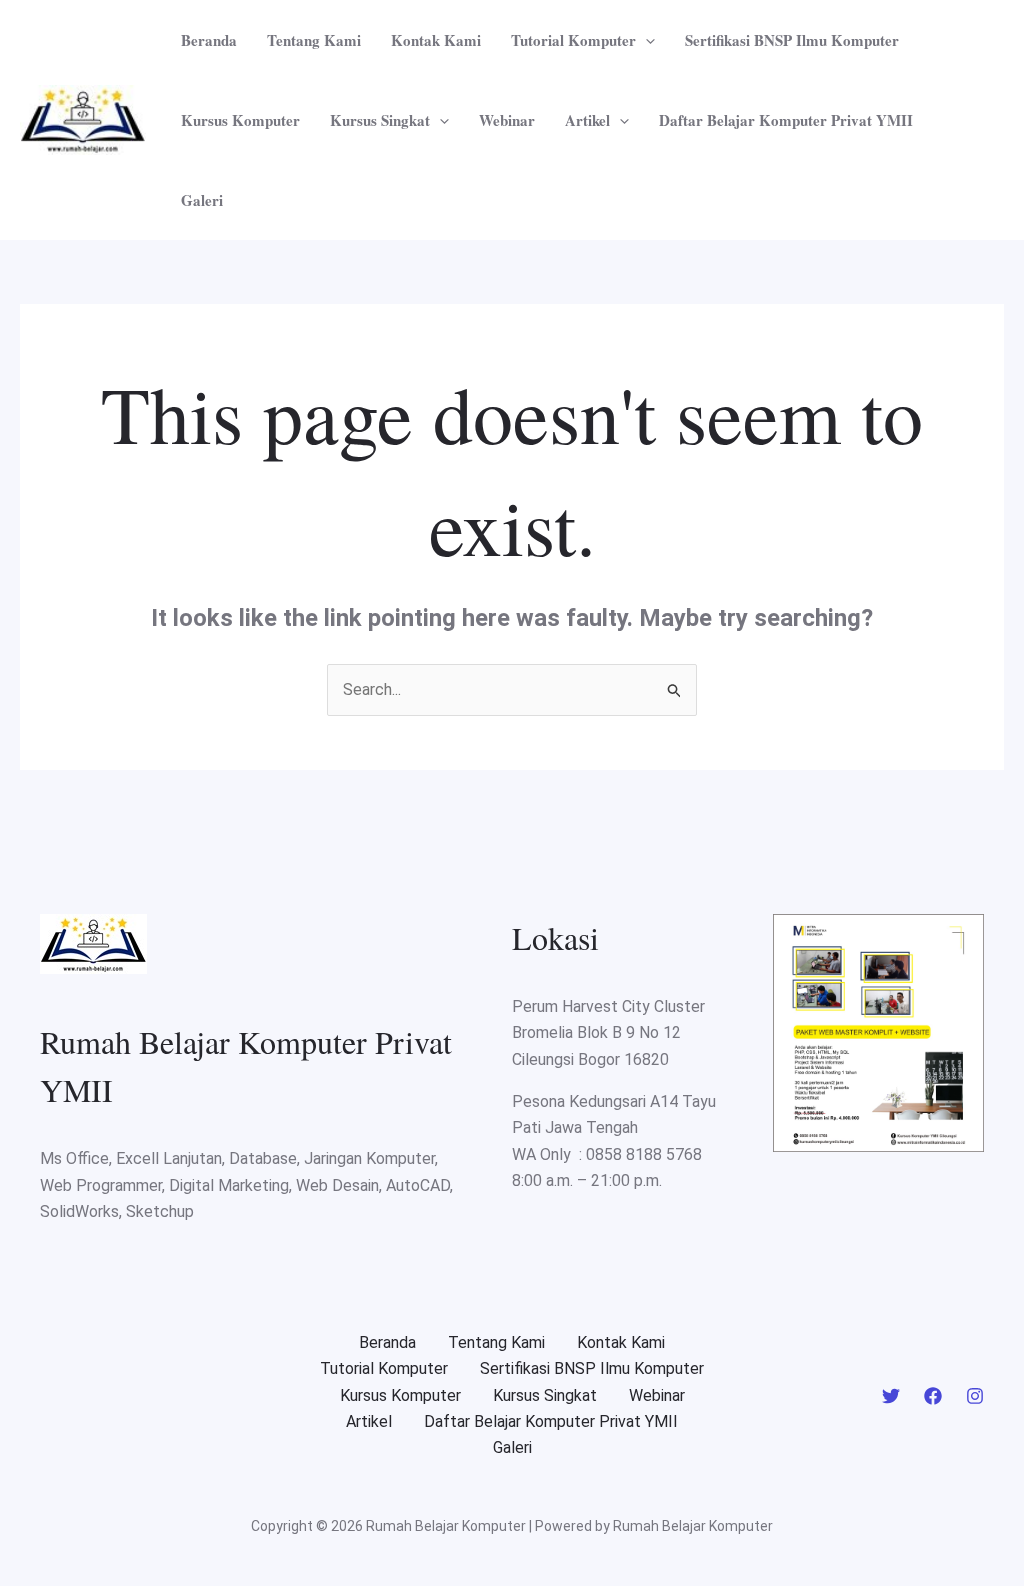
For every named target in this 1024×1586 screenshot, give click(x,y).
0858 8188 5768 (644, 1154)
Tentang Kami (314, 40)
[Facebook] (933, 1396)
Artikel (587, 120)
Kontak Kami (436, 40)
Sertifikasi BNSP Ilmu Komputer (792, 40)
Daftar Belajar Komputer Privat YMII (786, 120)
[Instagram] (975, 1396)
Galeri (202, 200)
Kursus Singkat (380, 120)
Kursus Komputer (240, 120)
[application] (645, 40)
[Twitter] (891, 1396)
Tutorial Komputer (573, 40)
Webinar (507, 120)
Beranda (209, 40)
